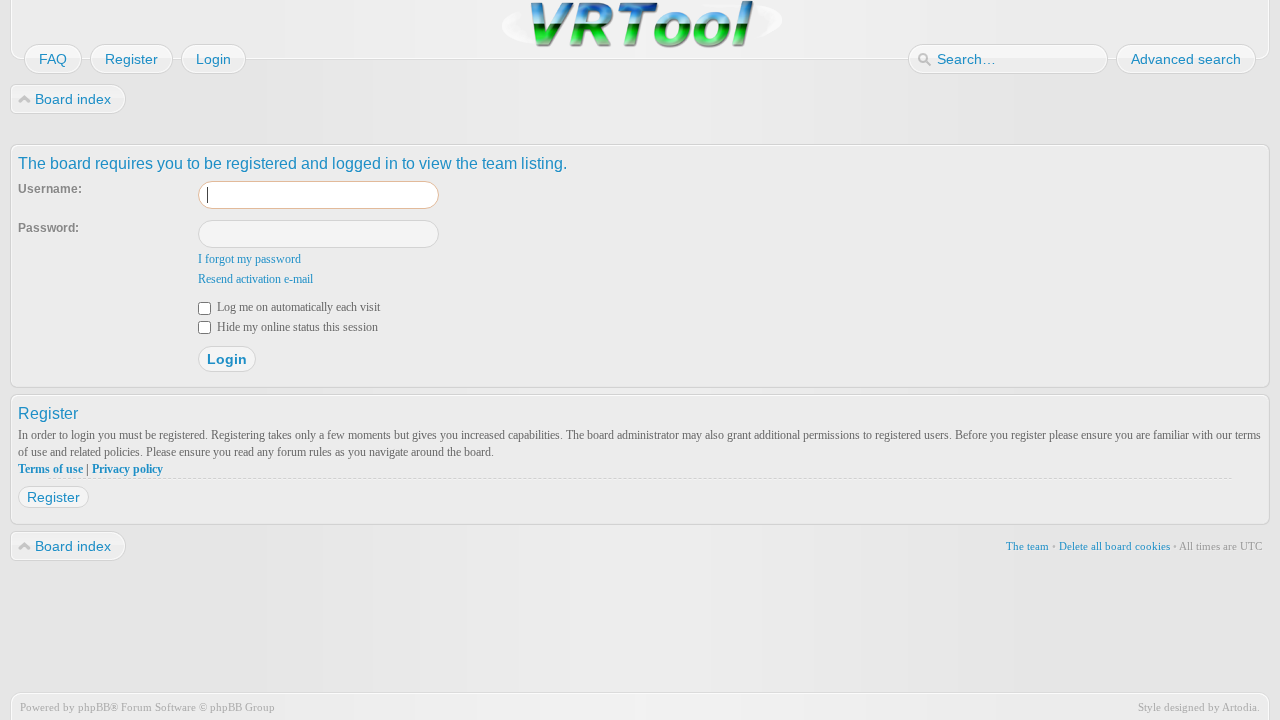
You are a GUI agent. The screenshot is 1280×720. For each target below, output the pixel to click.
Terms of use (50, 469)
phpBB (94, 707)
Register (53, 497)
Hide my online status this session (296, 327)
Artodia (1239, 707)
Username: (50, 189)
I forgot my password (249, 259)
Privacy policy (127, 469)
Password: (48, 228)
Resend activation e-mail (255, 279)
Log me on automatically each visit (297, 307)
